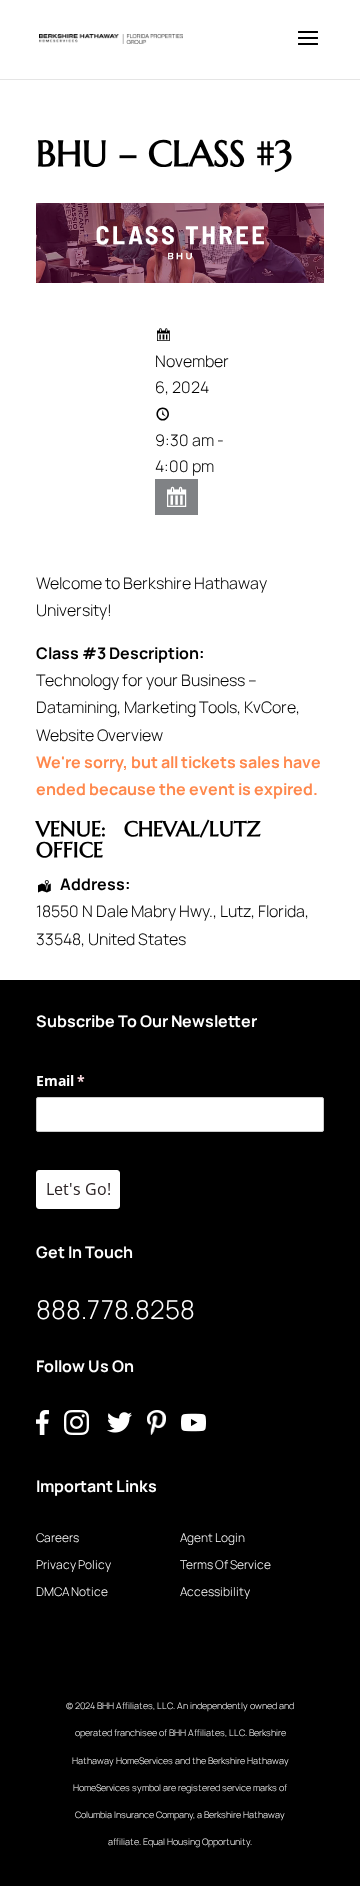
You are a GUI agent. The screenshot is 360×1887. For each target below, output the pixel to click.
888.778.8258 (115, 1309)
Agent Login (212, 1537)
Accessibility (215, 1591)
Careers (57, 1537)
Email (89, 1080)
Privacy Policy (73, 1564)
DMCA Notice (72, 1591)
